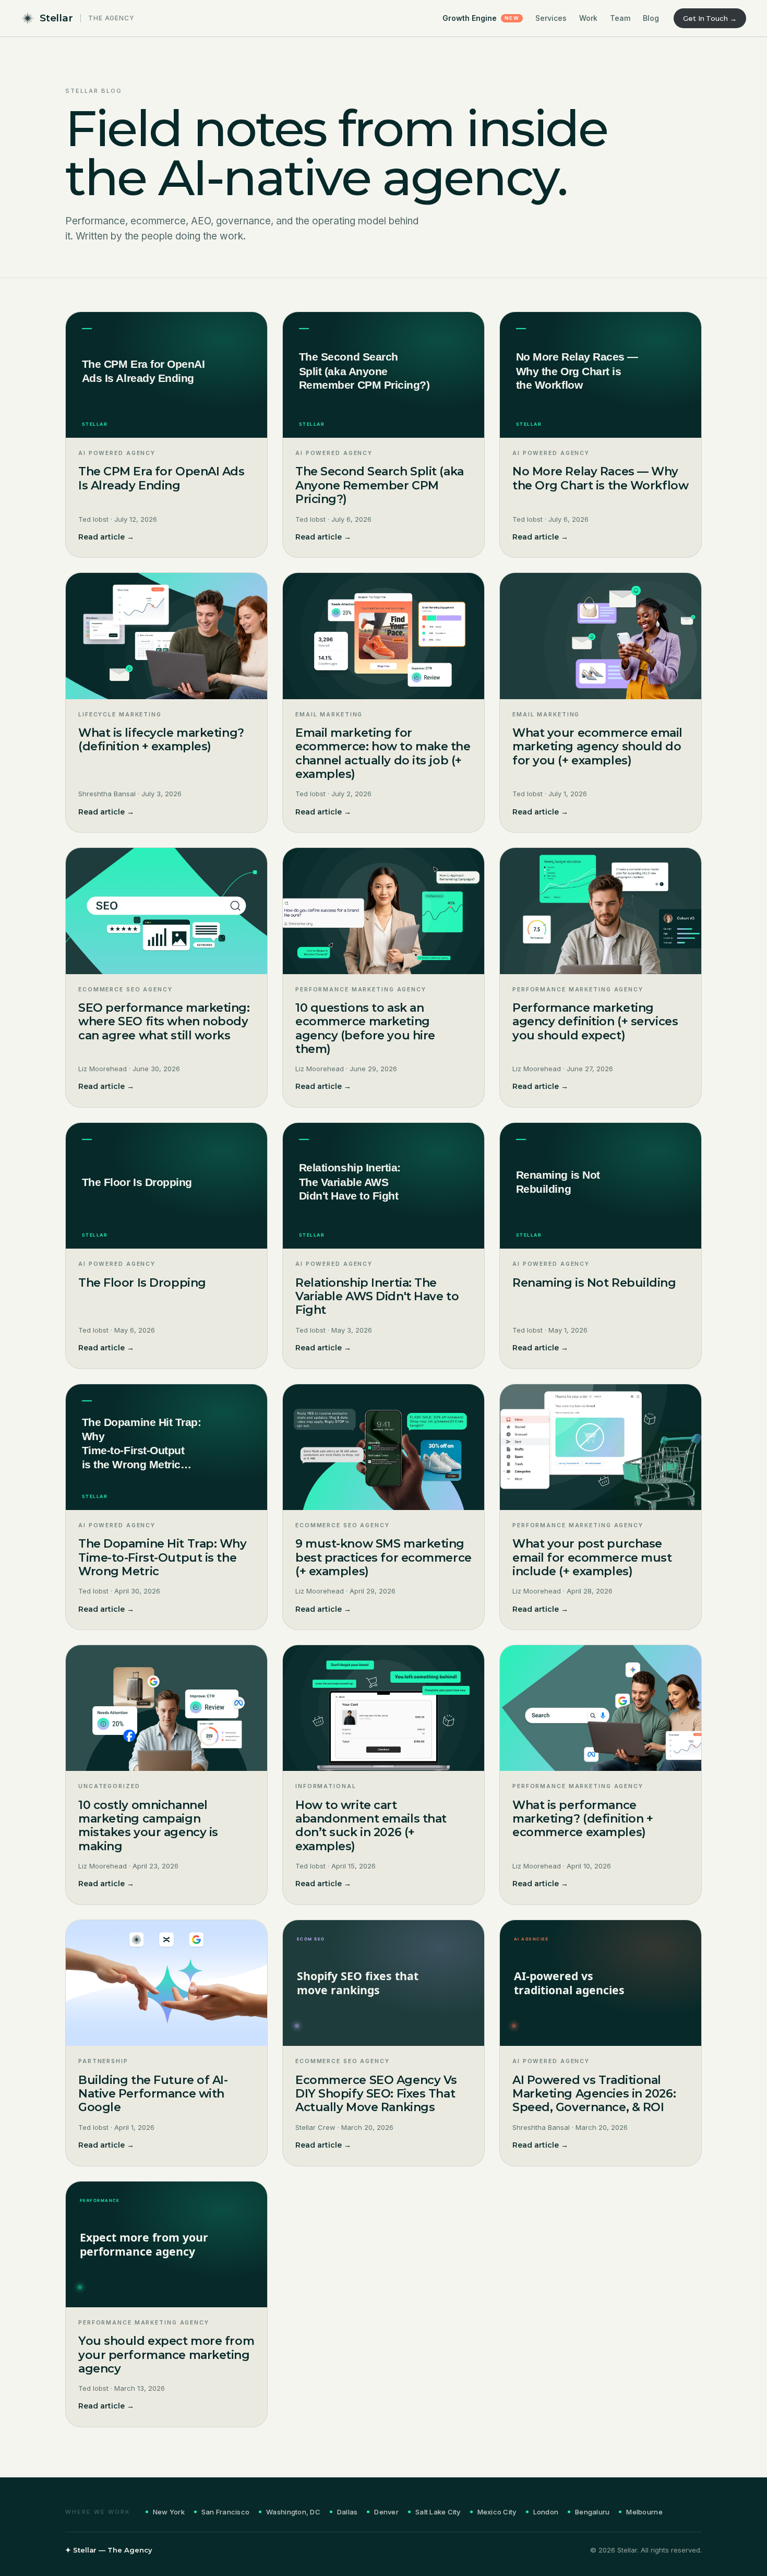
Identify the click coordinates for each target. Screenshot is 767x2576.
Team (620, 18)
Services (551, 18)
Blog (651, 18)
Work (588, 18)
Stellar (56, 18)
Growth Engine (481, 18)
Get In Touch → (710, 18)
